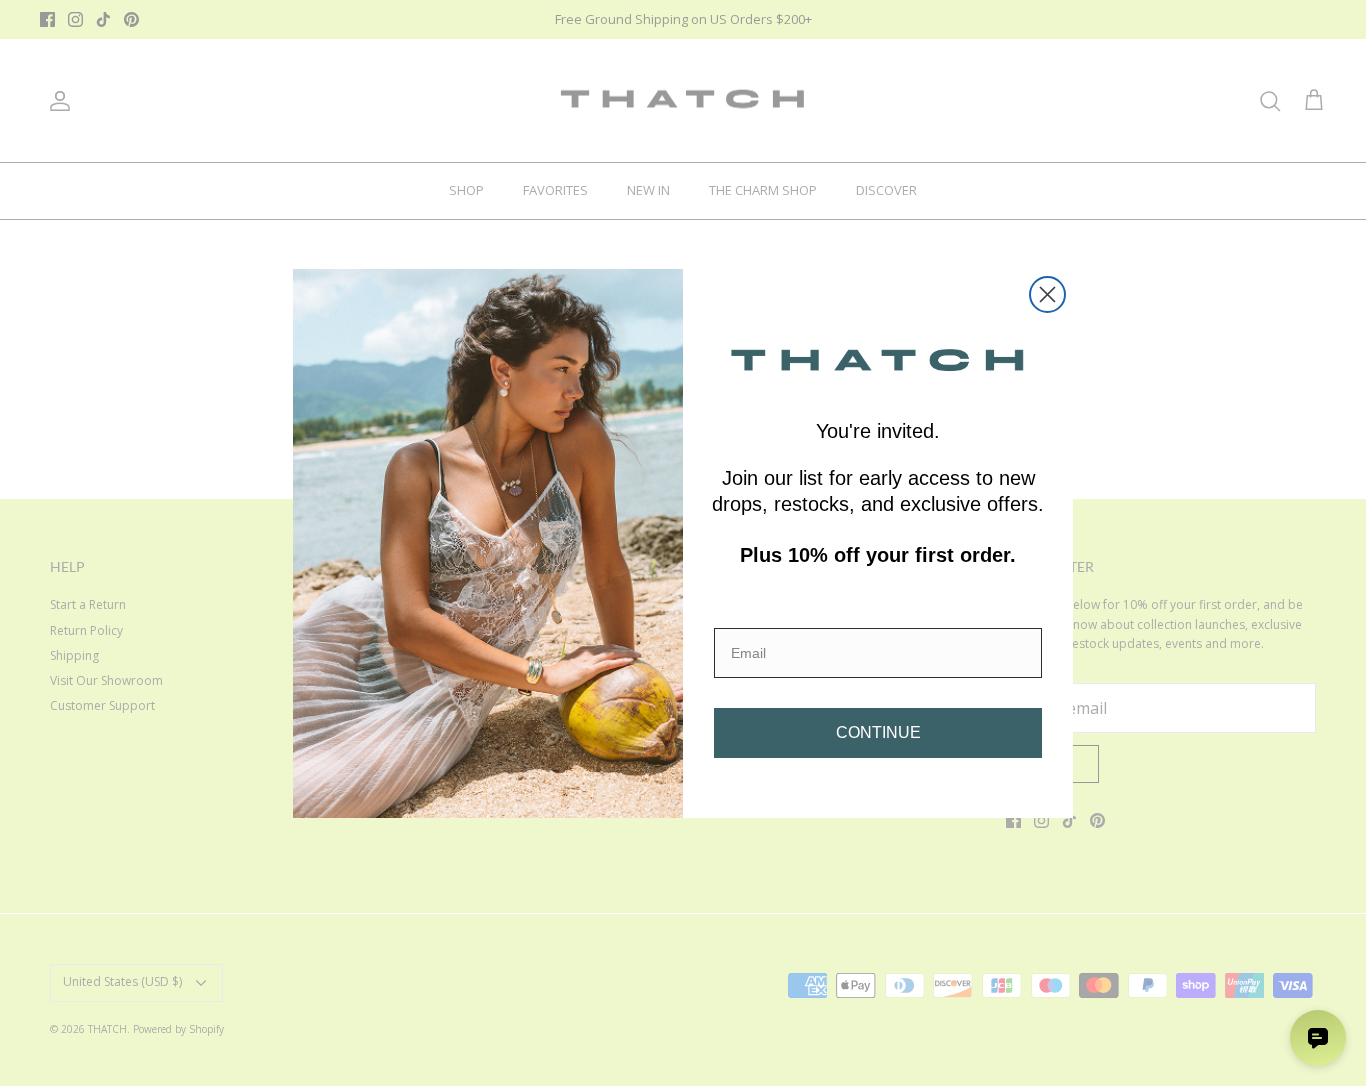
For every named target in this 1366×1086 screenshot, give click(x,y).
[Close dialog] (1047, 294)
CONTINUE (878, 732)
